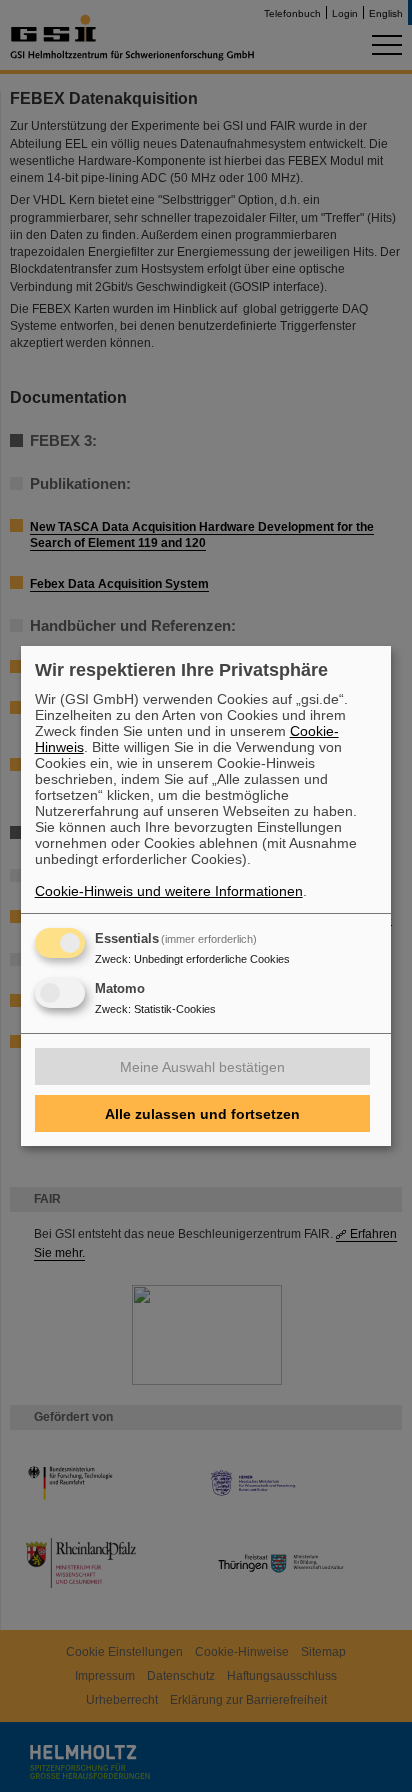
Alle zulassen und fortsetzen (202, 1114)
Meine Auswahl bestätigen (202, 1067)
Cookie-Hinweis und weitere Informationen (169, 891)
